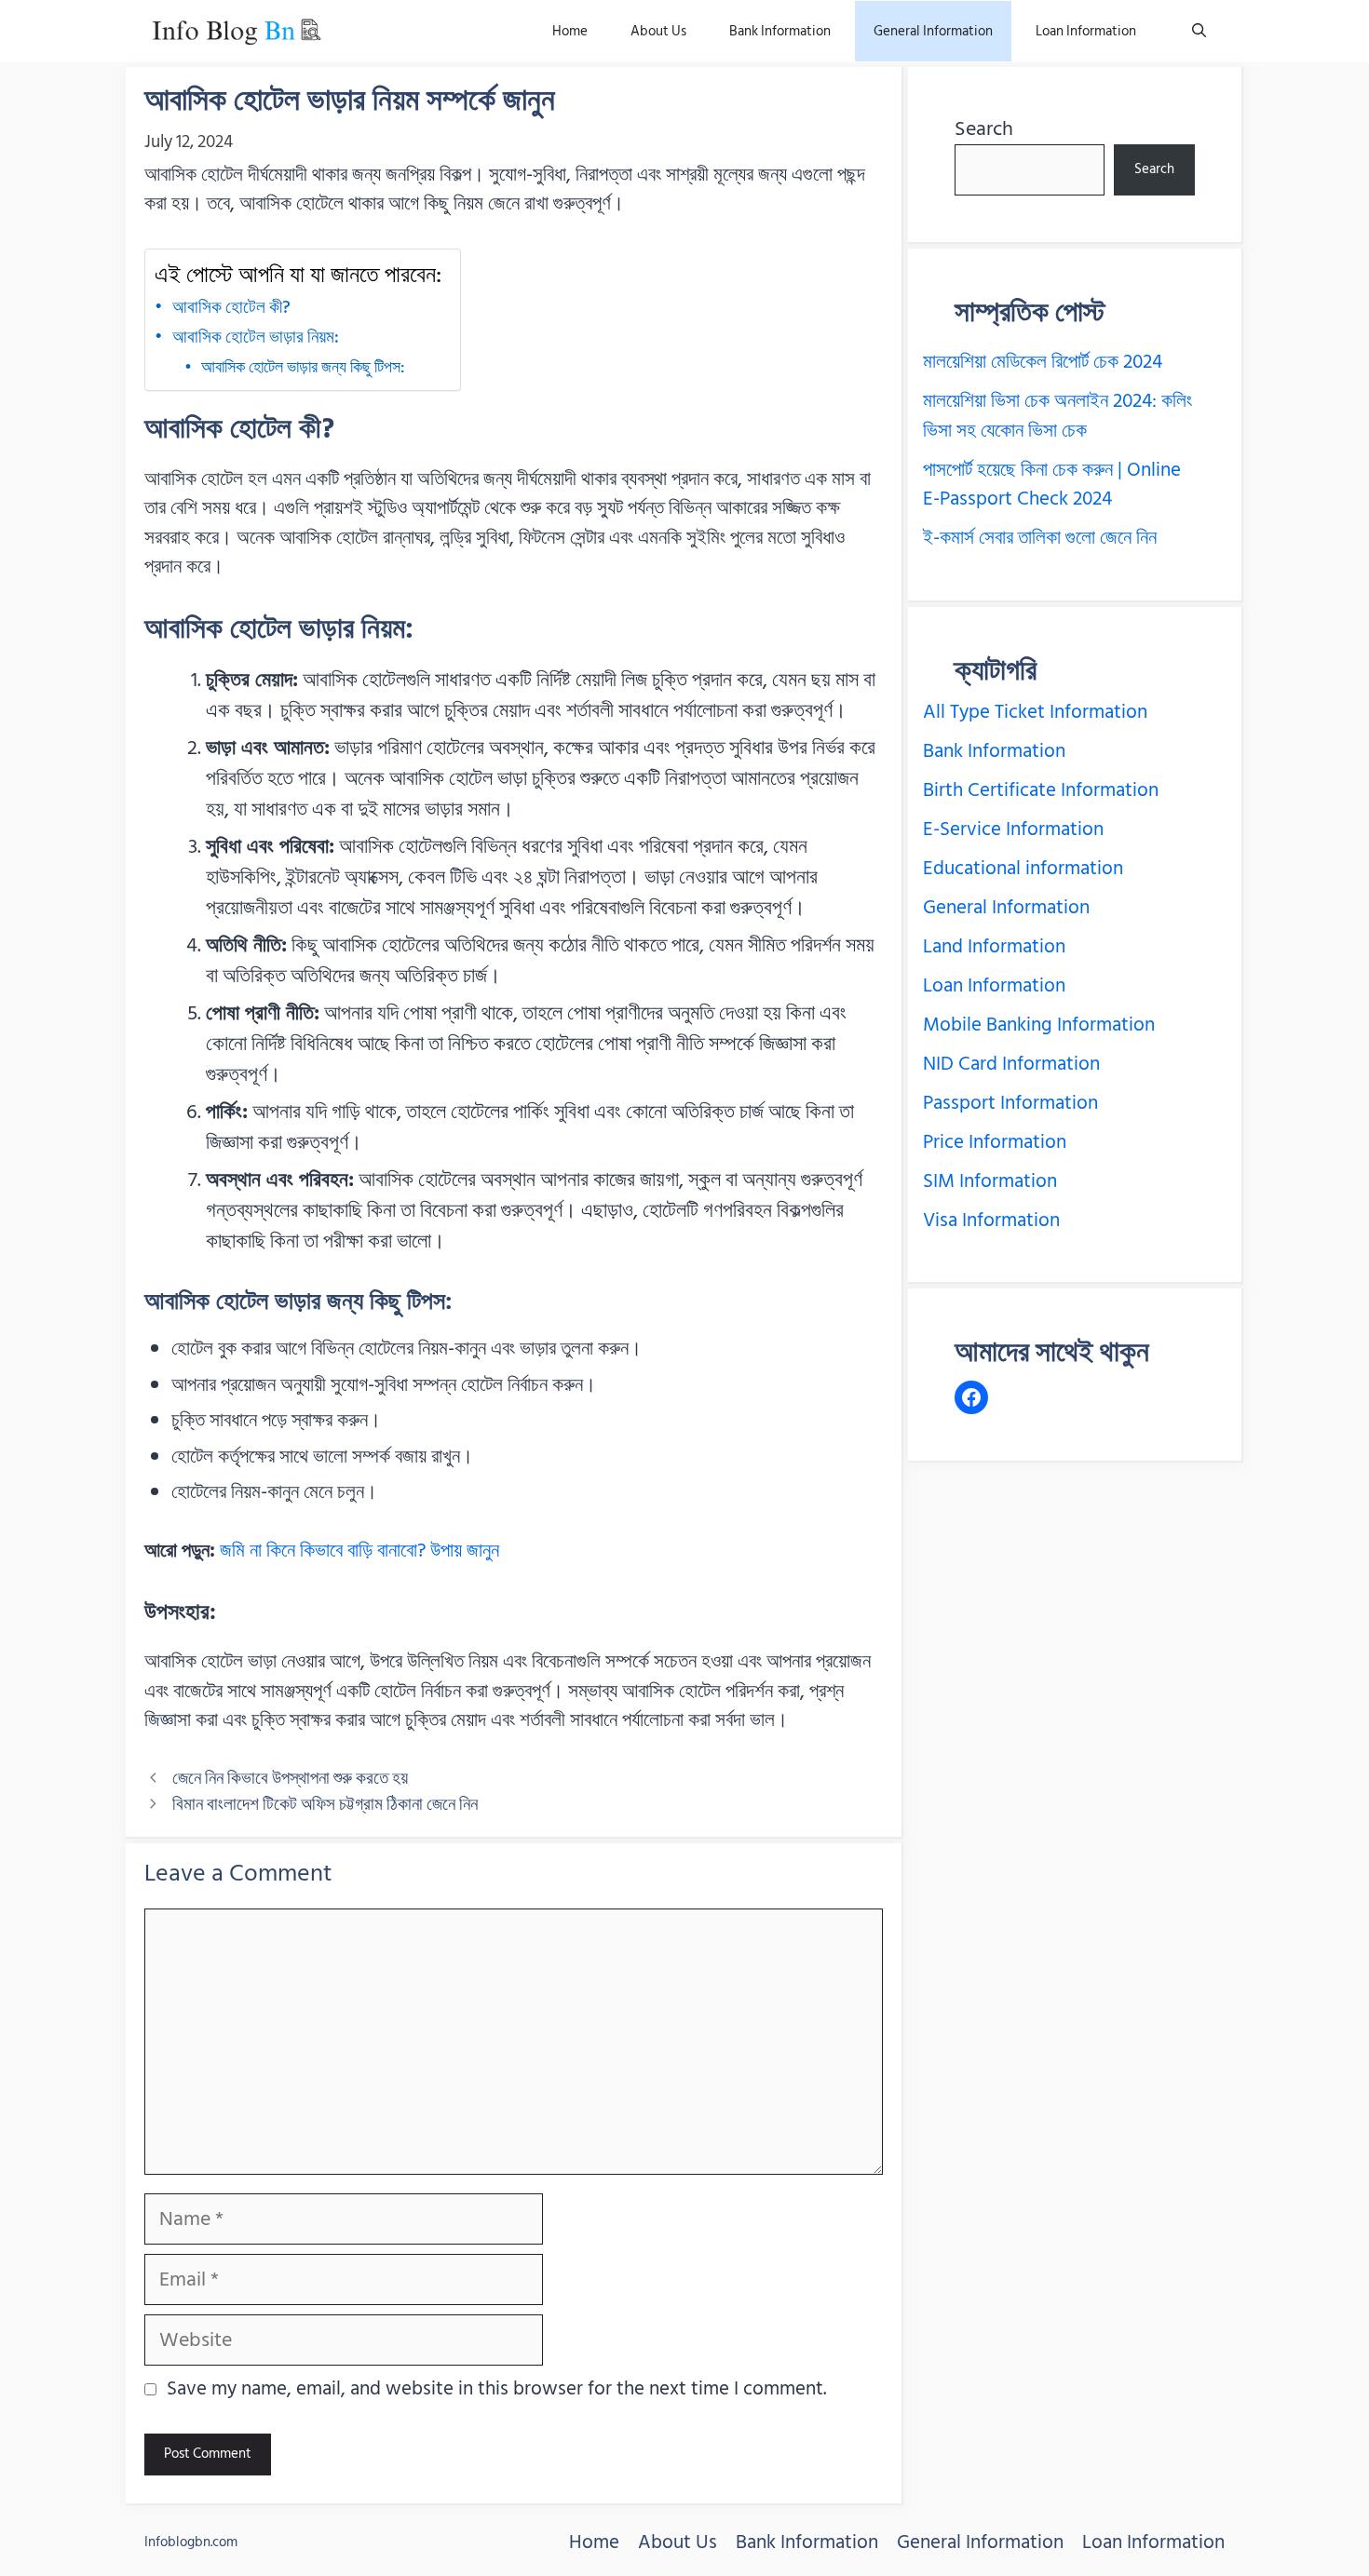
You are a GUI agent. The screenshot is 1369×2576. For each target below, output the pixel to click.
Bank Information (780, 31)
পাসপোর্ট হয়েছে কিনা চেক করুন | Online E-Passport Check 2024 (1052, 485)
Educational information (1023, 869)
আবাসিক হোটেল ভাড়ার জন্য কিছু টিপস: (303, 368)
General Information (933, 31)
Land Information (994, 947)
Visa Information (991, 1221)
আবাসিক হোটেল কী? (231, 307)
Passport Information (1010, 1103)
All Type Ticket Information (1035, 712)
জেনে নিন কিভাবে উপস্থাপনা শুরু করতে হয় (290, 1778)
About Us (658, 31)
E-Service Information (1013, 829)
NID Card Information (1011, 1064)
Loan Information (1086, 31)
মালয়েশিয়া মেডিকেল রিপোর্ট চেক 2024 (1043, 362)
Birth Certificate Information (1041, 790)
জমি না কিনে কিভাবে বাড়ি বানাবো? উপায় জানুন (359, 1551)
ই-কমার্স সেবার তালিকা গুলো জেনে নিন (1040, 538)
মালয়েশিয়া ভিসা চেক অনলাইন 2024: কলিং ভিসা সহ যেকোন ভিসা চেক (1057, 416)
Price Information (995, 1142)
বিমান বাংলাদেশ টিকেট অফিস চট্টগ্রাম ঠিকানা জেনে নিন (325, 1804)
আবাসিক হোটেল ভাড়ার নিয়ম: (256, 337)
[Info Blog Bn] (236, 31)
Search (984, 128)
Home (570, 31)
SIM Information (990, 1181)
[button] (1199, 31)
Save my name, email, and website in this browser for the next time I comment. (496, 2390)
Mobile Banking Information (1039, 1025)
